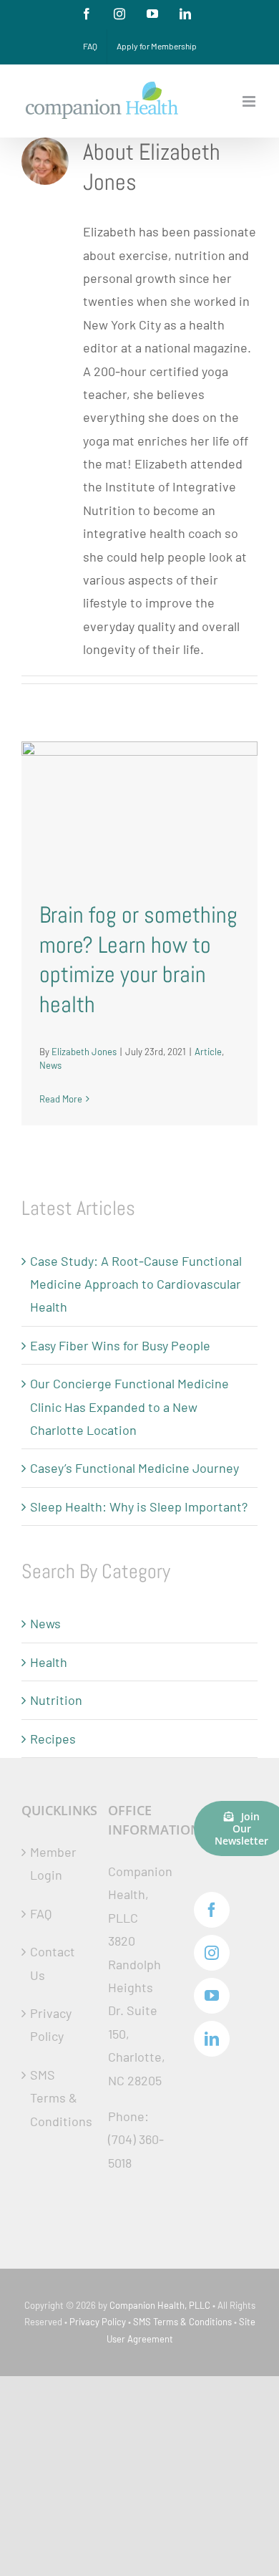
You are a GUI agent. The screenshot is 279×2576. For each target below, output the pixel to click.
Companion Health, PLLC (160, 2305)
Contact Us (53, 1963)
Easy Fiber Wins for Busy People (120, 1345)
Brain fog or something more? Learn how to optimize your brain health (138, 960)
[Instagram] (212, 1953)
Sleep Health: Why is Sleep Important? (139, 1506)
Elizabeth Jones (84, 1052)
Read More (61, 1099)
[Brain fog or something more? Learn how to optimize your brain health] (139, 811)
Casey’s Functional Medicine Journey (134, 1468)
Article (208, 1052)
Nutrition (56, 1700)
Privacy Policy (51, 2024)
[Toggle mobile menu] (250, 101)
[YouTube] (212, 1996)
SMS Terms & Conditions (54, 2098)
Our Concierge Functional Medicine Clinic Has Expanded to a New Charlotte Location (129, 1407)
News (50, 1065)
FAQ (41, 1913)
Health (49, 1662)
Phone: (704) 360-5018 (136, 2139)
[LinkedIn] (212, 2039)
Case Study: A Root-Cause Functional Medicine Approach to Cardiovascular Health (136, 1284)
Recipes (53, 1739)
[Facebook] (212, 1910)
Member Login (53, 1863)
